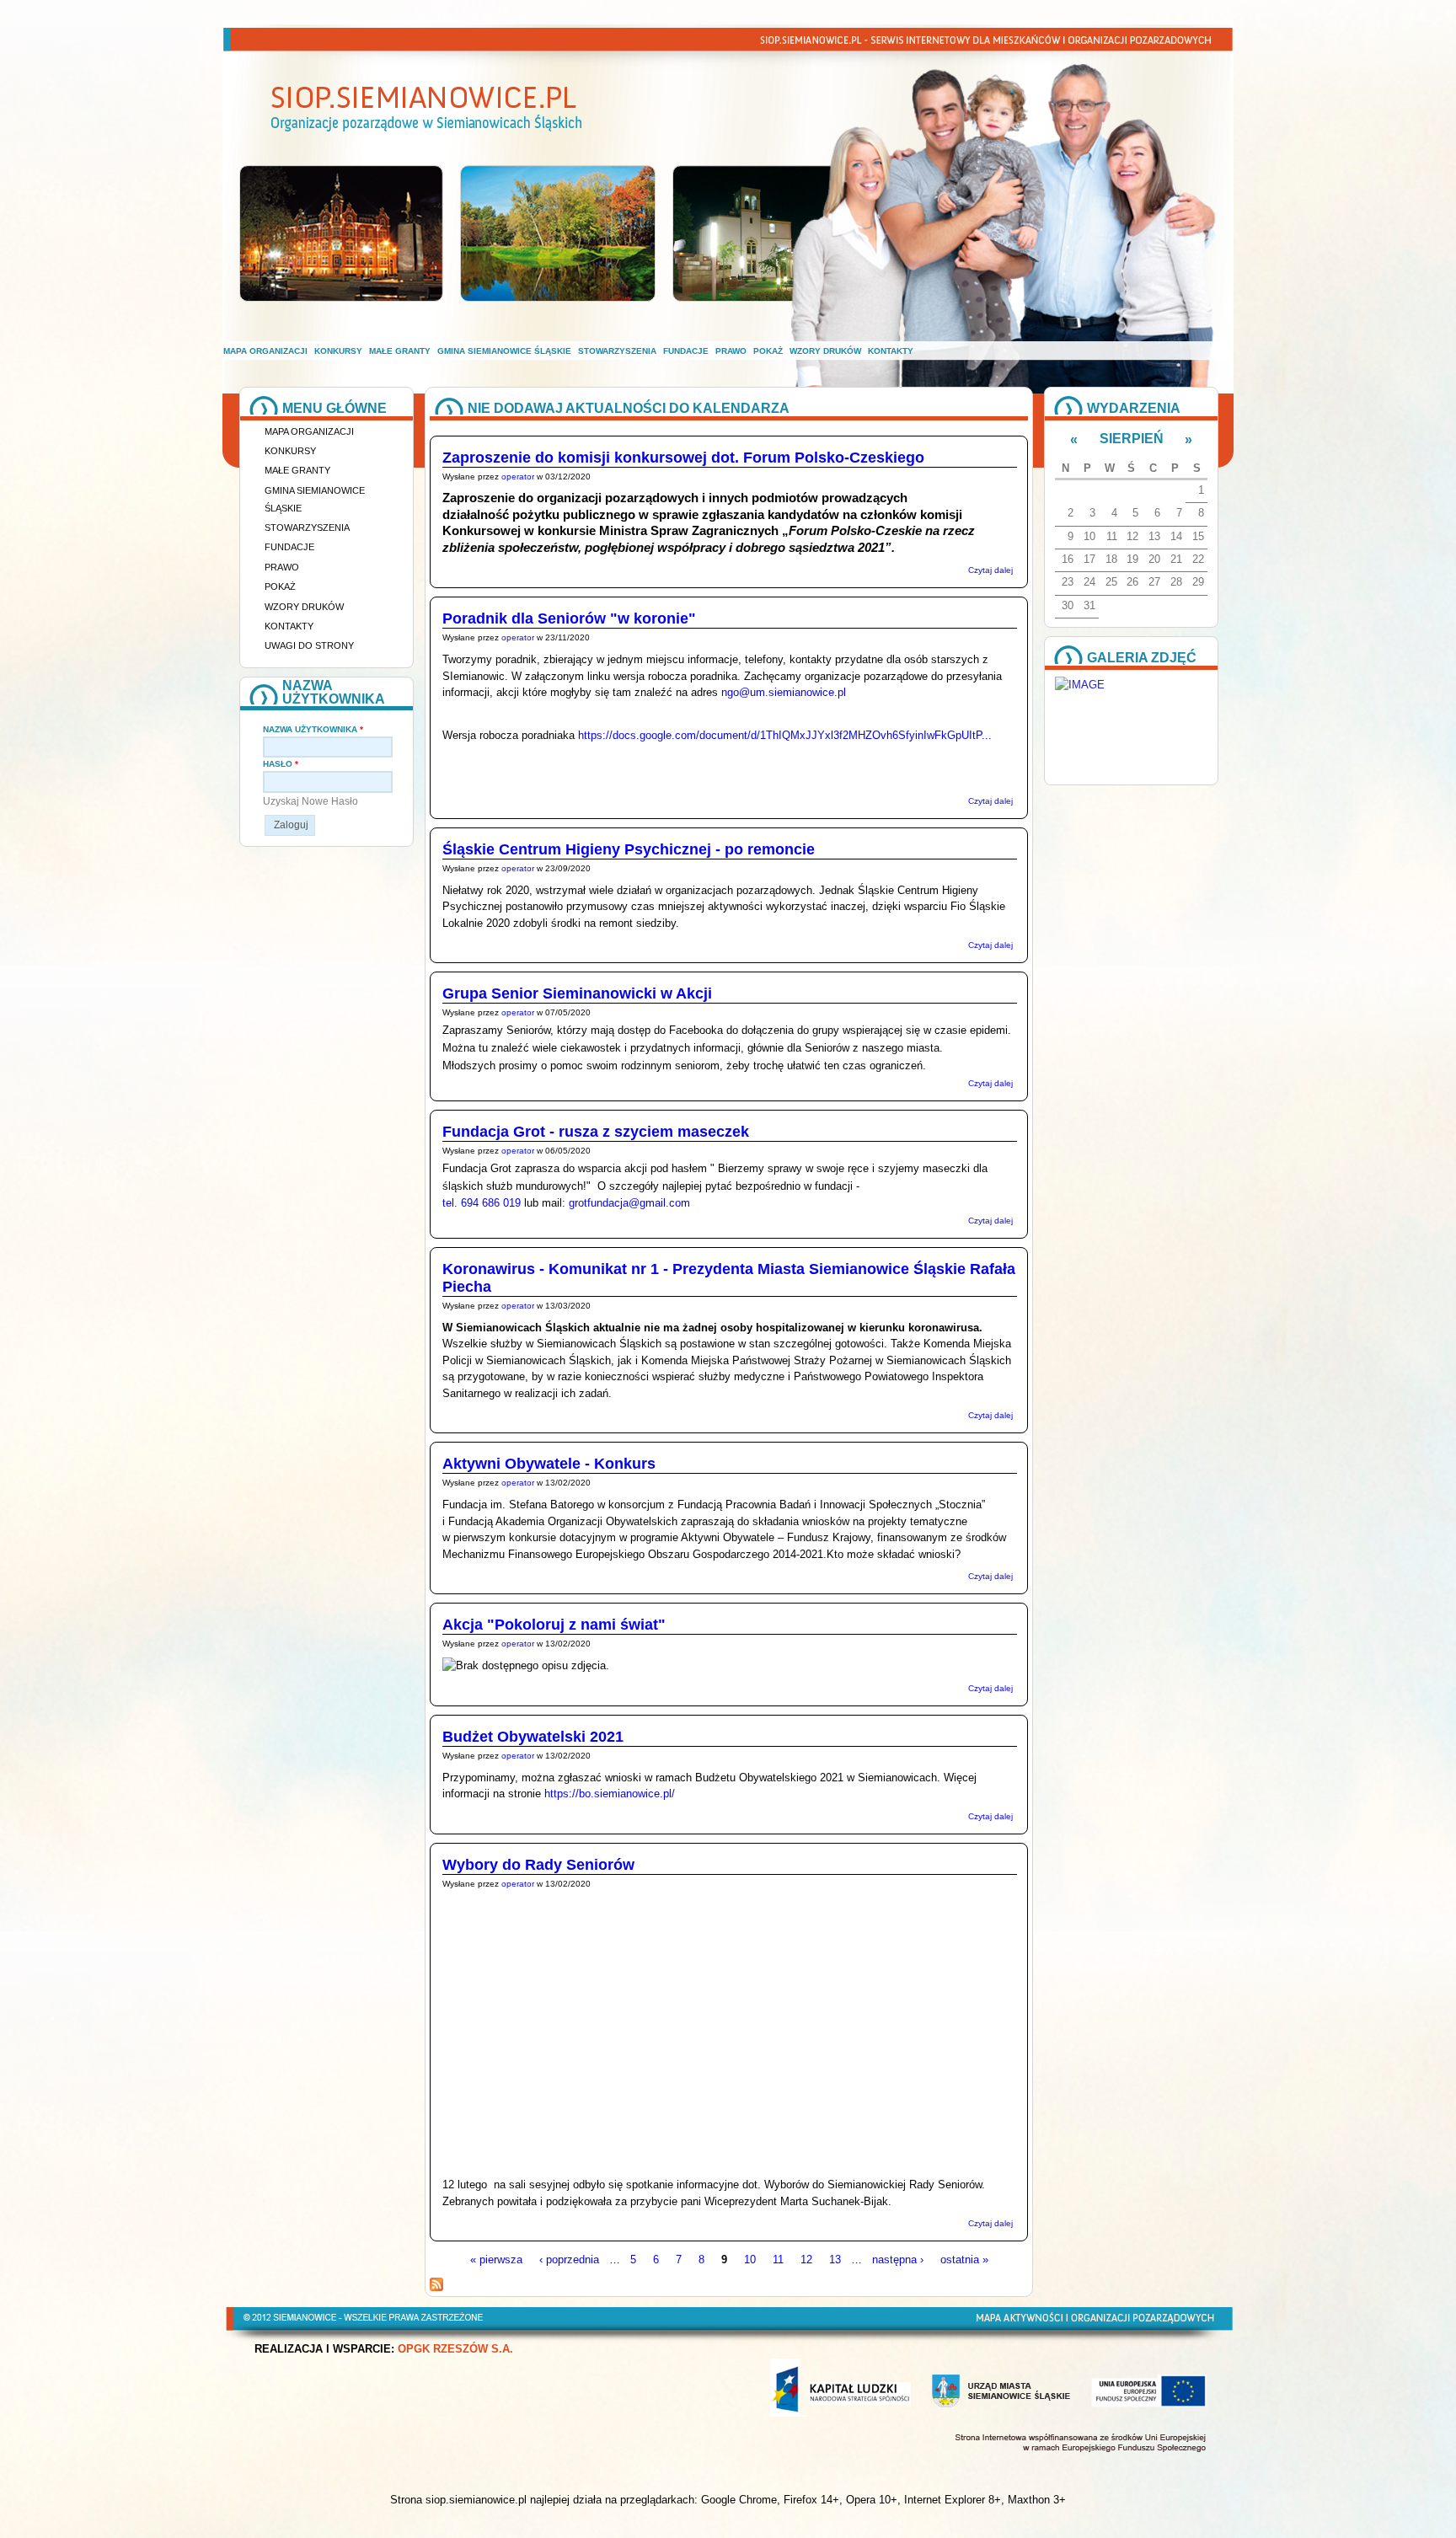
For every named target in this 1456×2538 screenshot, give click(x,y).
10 (750, 2260)
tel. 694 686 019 (483, 1203)
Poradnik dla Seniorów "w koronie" (569, 618)
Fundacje (686, 351)
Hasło (281, 764)
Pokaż (768, 351)
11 (778, 2260)
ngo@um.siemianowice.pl (784, 692)
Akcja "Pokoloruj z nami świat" (554, 1625)
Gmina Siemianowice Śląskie (504, 351)
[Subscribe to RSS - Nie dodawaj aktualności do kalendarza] (436, 2287)
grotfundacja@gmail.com (629, 1203)
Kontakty (891, 351)
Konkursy (338, 351)
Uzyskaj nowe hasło (310, 801)
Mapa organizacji (265, 351)
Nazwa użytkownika (313, 729)
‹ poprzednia (569, 2260)
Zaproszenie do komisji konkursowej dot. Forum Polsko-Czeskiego (683, 458)
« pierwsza (496, 2260)
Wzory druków (825, 351)
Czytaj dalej (990, 570)
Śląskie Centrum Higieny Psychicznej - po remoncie (629, 849)
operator (518, 477)
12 (806, 2260)
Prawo (731, 351)
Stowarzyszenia (617, 351)
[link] (629, 1203)
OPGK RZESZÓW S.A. (455, 2349)
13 (835, 2260)
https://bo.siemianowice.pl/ (610, 1794)
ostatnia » (964, 2260)
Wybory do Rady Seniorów (538, 1865)
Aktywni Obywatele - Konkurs (549, 1464)
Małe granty (400, 351)
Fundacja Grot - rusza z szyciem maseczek (596, 1132)
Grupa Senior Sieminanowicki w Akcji (577, 993)
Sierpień (1132, 439)
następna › (898, 2260)
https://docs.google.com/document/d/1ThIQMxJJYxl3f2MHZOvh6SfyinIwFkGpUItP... (785, 735)
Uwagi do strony (309, 645)
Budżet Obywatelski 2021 (533, 1737)
